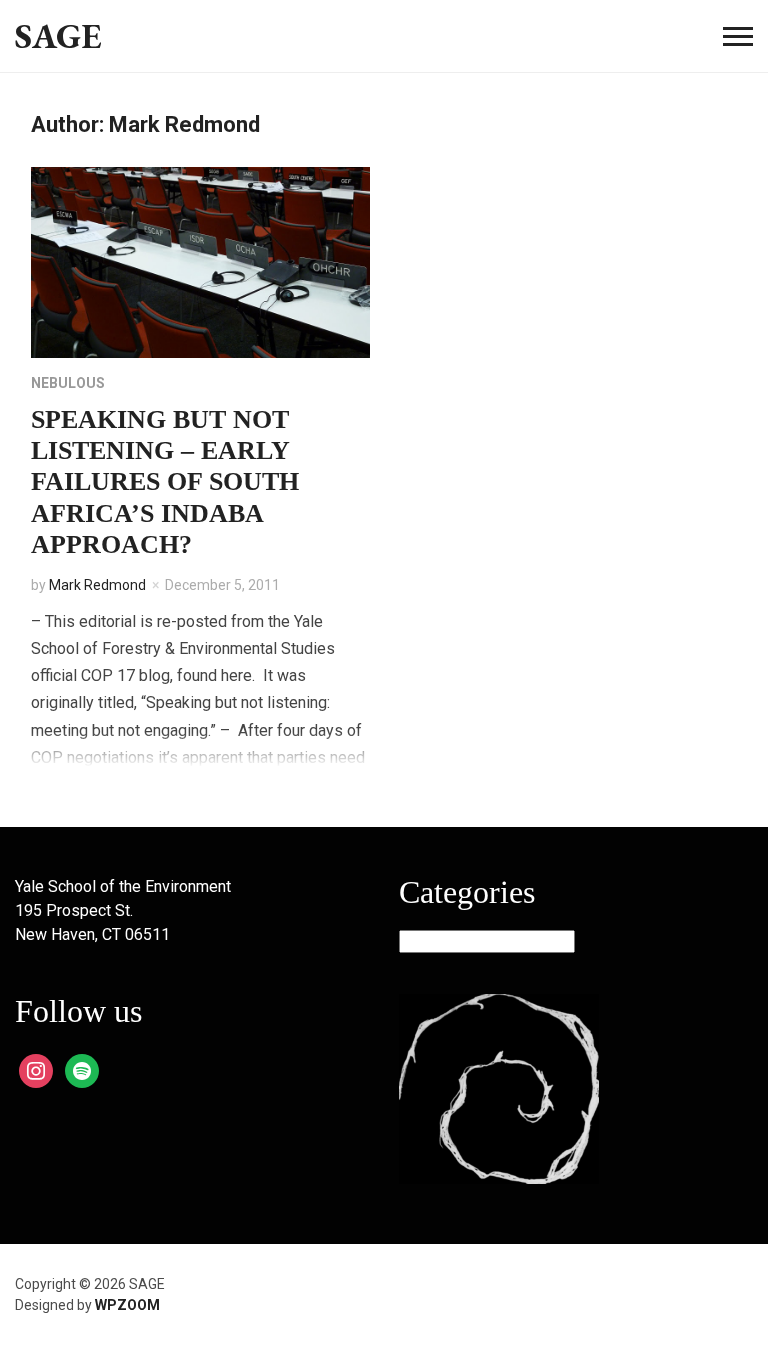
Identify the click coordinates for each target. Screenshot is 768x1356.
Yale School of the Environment (123, 886)
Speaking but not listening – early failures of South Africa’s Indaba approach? (165, 482)
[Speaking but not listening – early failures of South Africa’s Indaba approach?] (200, 261)
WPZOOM (127, 1305)
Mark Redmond (97, 585)
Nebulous (68, 383)
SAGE (58, 35)
